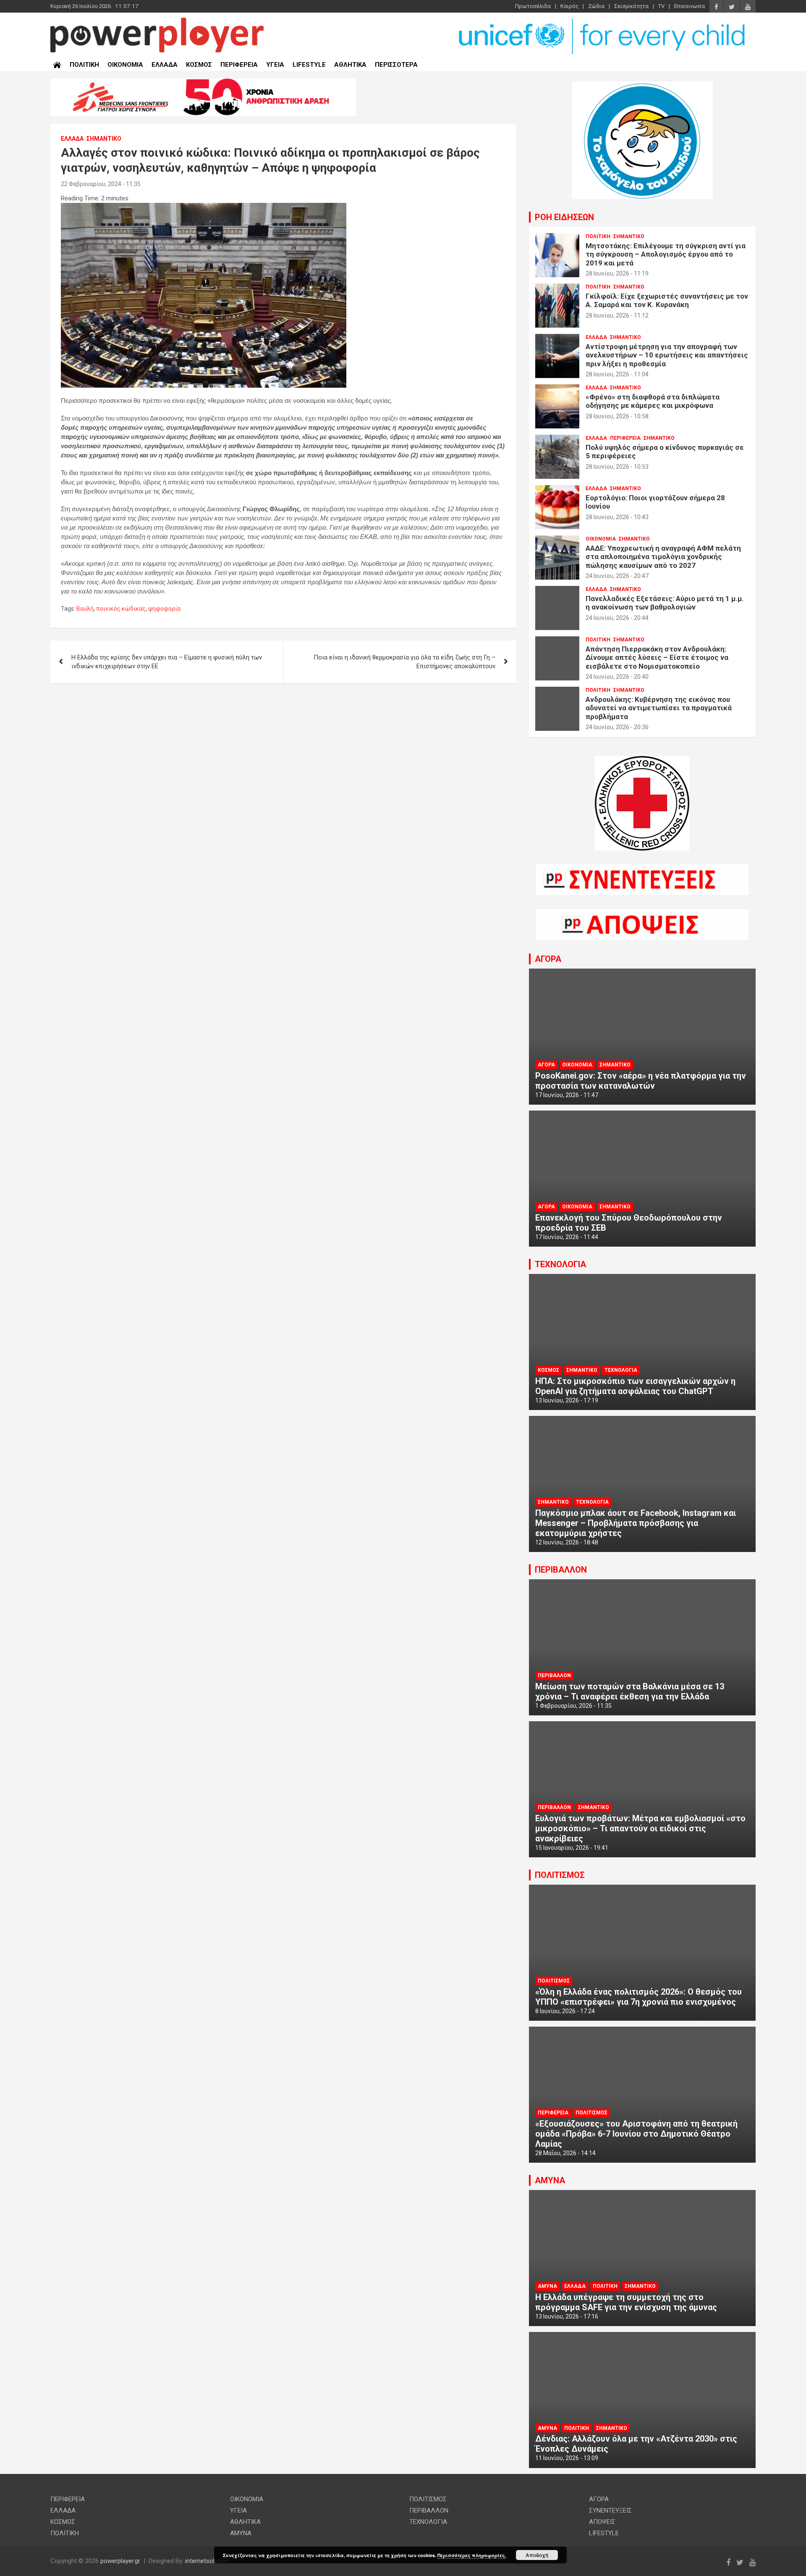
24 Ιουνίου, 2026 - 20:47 (617, 576)
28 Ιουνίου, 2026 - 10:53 (617, 467)
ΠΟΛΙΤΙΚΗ (84, 65)
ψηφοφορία (164, 609)
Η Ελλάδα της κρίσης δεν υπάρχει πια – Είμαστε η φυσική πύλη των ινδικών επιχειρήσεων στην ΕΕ (167, 662)
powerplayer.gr (120, 2561)
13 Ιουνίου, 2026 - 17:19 (567, 1400)
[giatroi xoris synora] (203, 83)
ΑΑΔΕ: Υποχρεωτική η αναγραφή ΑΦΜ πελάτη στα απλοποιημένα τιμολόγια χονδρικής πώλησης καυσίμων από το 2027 (663, 557)
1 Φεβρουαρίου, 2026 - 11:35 (573, 1706)
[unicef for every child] (603, 21)
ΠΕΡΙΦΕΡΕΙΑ (239, 65)
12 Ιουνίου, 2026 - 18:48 (567, 1542)
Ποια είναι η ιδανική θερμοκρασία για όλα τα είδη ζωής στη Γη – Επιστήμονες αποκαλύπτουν (404, 662)
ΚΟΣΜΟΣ (199, 65)
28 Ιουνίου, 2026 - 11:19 (617, 273)
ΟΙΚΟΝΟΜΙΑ (125, 65)
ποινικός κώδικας (121, 609)
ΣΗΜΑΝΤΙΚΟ (104, 139)
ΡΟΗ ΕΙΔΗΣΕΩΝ (564, 217)
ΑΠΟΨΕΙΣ (602, 2522)
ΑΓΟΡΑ (548, 959)
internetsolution (207, 2561)
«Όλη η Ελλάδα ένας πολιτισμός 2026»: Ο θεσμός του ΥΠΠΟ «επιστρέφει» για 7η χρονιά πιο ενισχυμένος (639, 1997)
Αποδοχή (537, 2555)
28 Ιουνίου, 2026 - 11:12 (617, 315)
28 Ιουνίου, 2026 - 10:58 (617, 416)
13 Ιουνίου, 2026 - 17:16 (567, 2316)
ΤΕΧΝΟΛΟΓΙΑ (560, 1264)
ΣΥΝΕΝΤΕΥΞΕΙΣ (610, 2510)
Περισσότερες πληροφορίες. (472, 2555)
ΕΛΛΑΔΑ (165, 65)
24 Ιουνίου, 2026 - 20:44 (617, 618)
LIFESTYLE (309, 65)
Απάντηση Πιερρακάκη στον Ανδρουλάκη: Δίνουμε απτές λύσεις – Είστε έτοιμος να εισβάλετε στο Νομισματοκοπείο (657, 658)
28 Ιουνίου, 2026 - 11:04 (617, 374)
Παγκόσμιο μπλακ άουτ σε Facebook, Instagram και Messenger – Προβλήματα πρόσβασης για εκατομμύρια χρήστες (636, 1523)
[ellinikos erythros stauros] (642, 760)
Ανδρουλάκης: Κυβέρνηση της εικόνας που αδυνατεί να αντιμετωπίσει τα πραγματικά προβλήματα (659, 708)
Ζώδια (596, 6)
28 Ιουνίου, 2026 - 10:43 (617, 517)
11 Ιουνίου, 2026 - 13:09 (567, 2458)
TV (661, 6)
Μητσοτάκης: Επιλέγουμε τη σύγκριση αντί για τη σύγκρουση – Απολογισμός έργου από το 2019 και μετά (666, 254)
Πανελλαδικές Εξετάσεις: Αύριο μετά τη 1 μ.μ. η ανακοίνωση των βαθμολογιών (665, 603)
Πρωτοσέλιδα (533, 6)
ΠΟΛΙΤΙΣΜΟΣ (560, 1875)
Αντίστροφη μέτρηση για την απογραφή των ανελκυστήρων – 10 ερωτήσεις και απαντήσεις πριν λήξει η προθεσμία (667, 355)
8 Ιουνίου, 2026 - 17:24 (565, 2011)
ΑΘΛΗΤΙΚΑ (350, 65)
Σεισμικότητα (631, 6)
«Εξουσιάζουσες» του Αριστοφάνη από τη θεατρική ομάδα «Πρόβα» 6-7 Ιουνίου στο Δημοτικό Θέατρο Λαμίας (636, 2134)
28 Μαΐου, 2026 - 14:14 (565, 2153)
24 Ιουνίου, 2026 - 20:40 (617, 677)
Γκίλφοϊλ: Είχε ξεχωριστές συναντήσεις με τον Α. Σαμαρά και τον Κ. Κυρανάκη (667, 300)
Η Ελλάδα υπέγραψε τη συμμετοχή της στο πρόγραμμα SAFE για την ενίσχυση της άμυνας (626, 2302)
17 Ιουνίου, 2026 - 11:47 (567, 1095)
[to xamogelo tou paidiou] (642, 86)
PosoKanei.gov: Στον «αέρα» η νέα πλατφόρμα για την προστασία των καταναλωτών (641, 1081)
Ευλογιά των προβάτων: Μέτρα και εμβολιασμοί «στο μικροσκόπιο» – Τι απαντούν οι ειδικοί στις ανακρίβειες (640, 1828)
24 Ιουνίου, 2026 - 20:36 (617, 727)
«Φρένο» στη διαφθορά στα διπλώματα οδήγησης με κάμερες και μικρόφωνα (653, 401)
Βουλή (85, 609)
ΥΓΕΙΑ (275, 65)
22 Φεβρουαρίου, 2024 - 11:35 (101, 184)
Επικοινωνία (690, 6)
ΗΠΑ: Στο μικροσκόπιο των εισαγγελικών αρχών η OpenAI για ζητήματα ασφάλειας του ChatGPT (635, 1386)
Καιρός (569, 6)
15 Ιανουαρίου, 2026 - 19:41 (572, 1848)
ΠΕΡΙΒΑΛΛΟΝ (561, 1570)
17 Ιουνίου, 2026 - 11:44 (567, 1237)
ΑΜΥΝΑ (550, 2180)
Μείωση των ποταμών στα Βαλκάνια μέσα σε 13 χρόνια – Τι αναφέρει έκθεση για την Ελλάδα (630, 1691)
